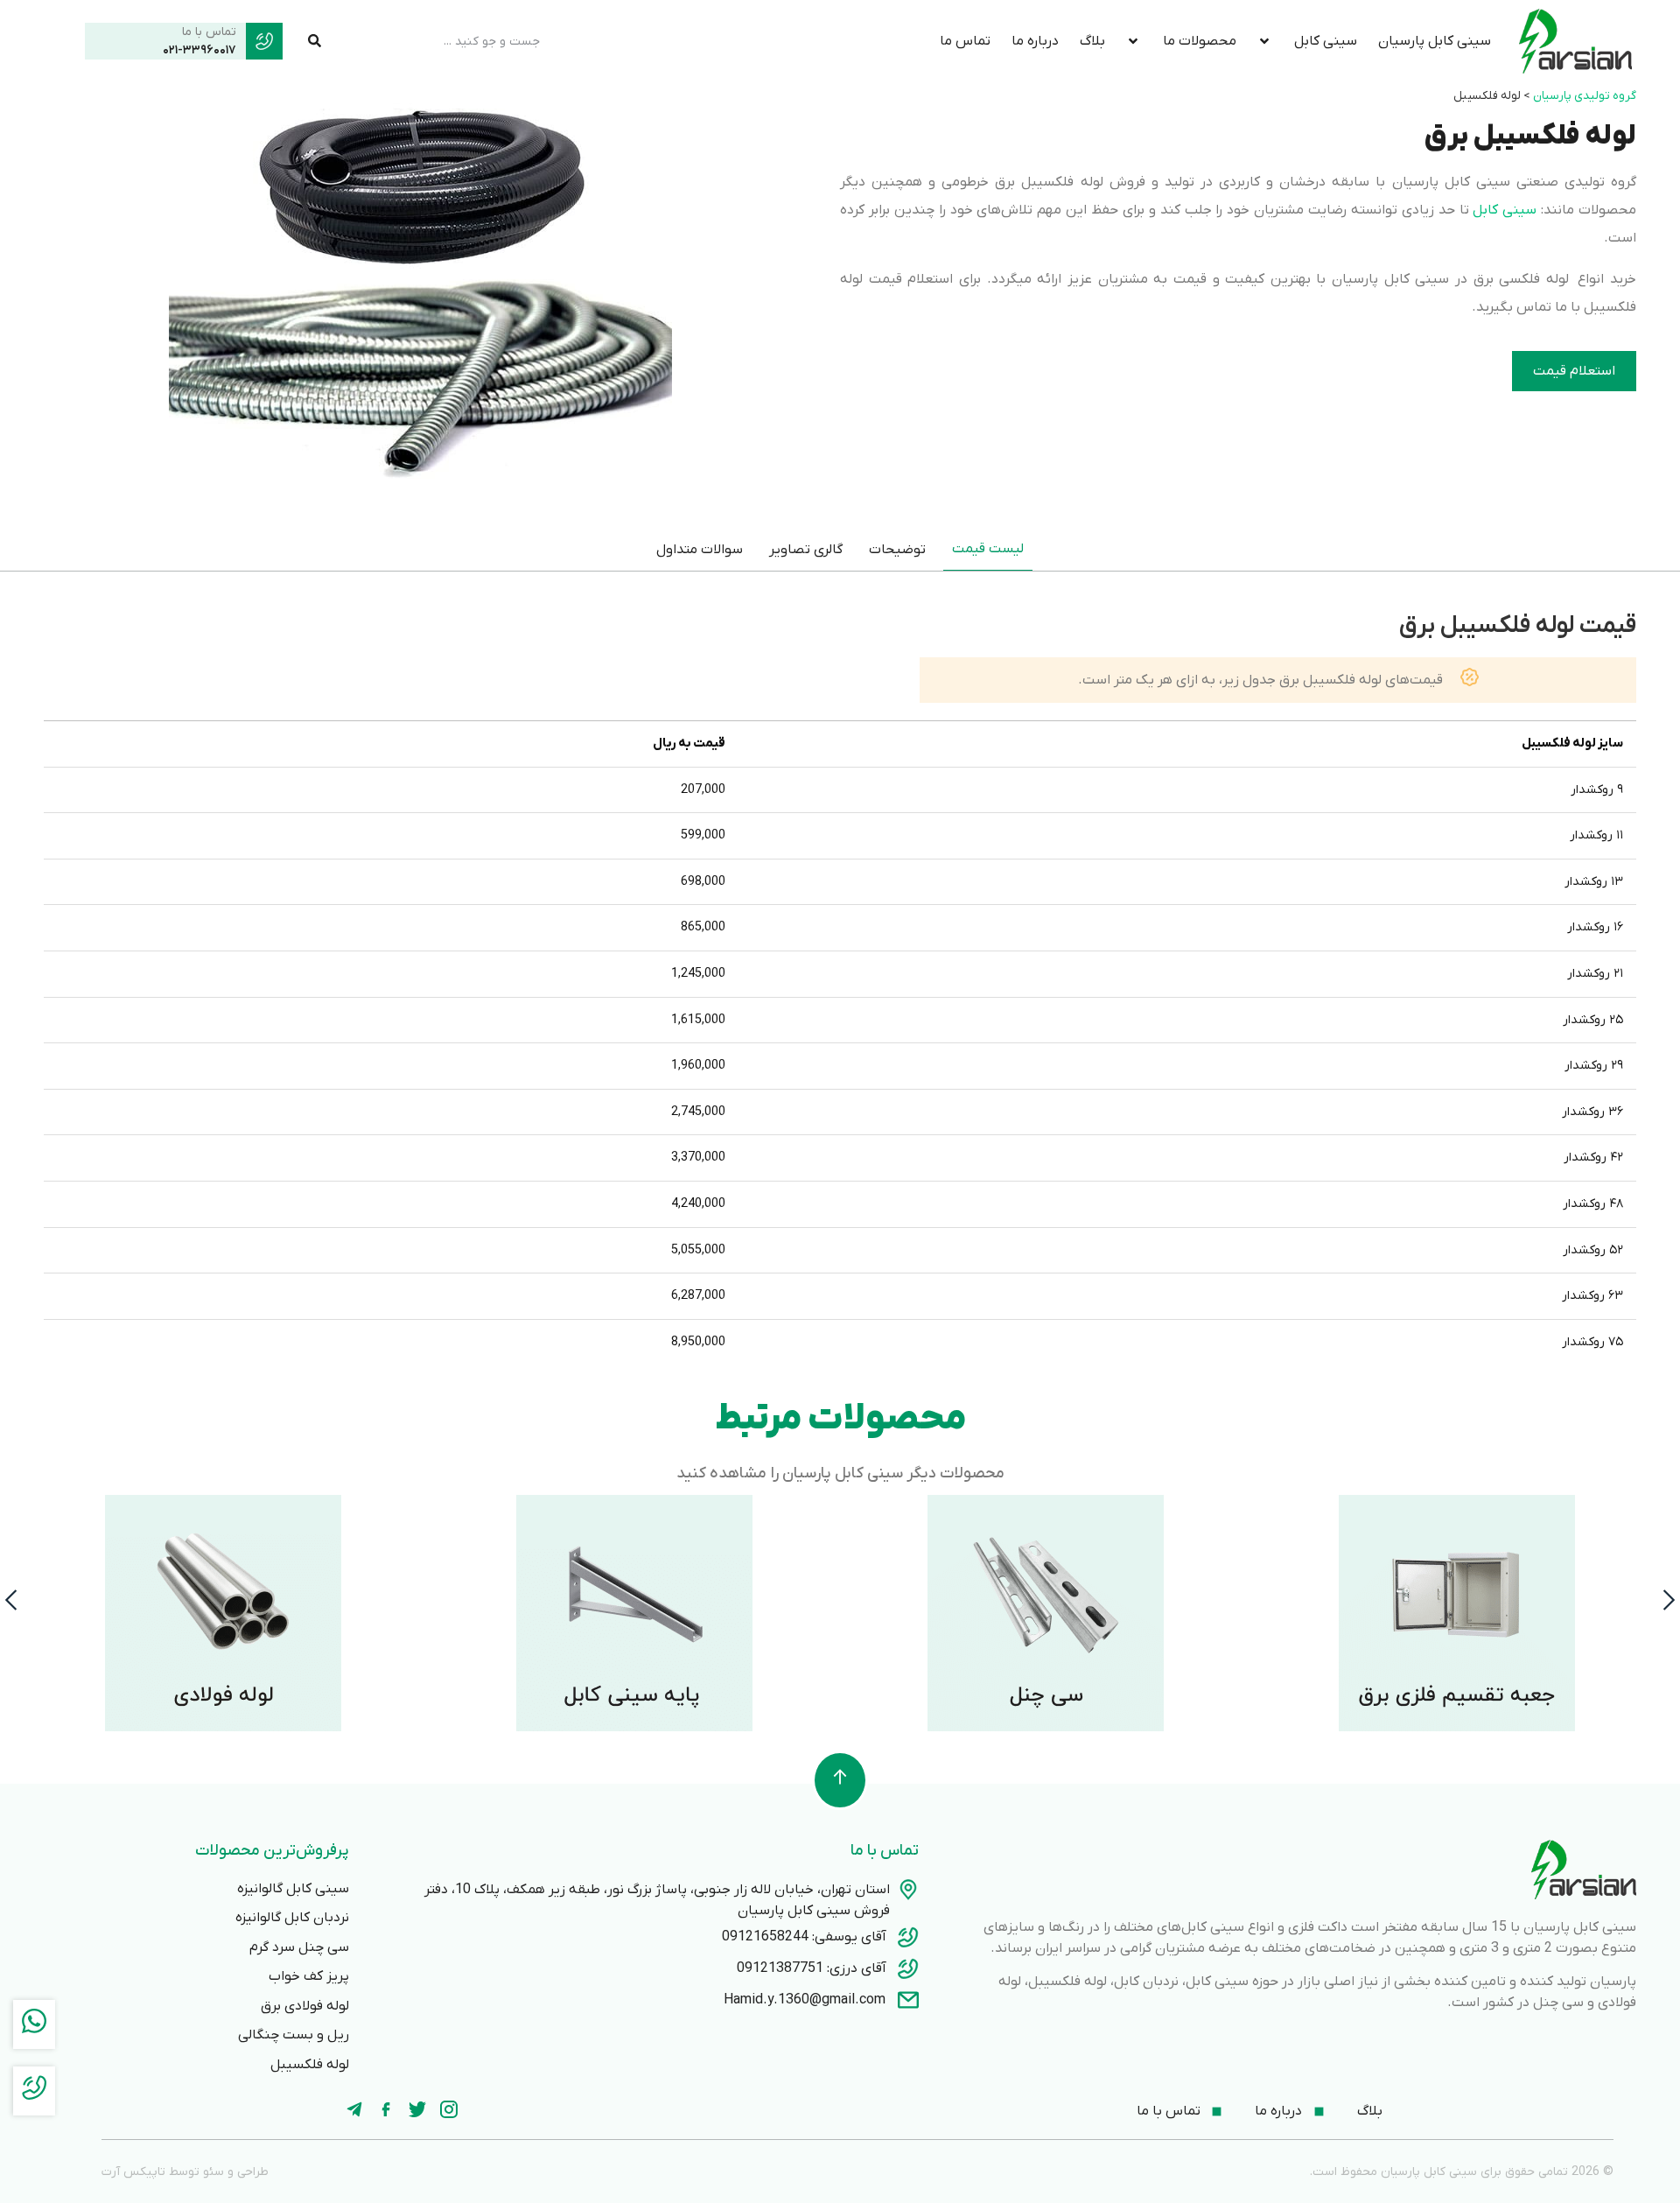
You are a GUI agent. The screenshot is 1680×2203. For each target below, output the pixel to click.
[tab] (988, 549)
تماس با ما (209, 32)
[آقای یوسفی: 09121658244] (908, 1937)
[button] (11, 1600)
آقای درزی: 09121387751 (812, 1968)
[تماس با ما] (264, 41)
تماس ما (965, 41)
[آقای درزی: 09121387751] (908, 1968)
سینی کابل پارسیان (1435, 41)
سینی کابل (1326, 41)
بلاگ (1092, 41)
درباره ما (1035, 41)
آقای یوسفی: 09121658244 (804, 1937)
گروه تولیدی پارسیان (1585, 96)
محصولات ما (1200, 41)
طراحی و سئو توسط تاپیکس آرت (185, 2172)
